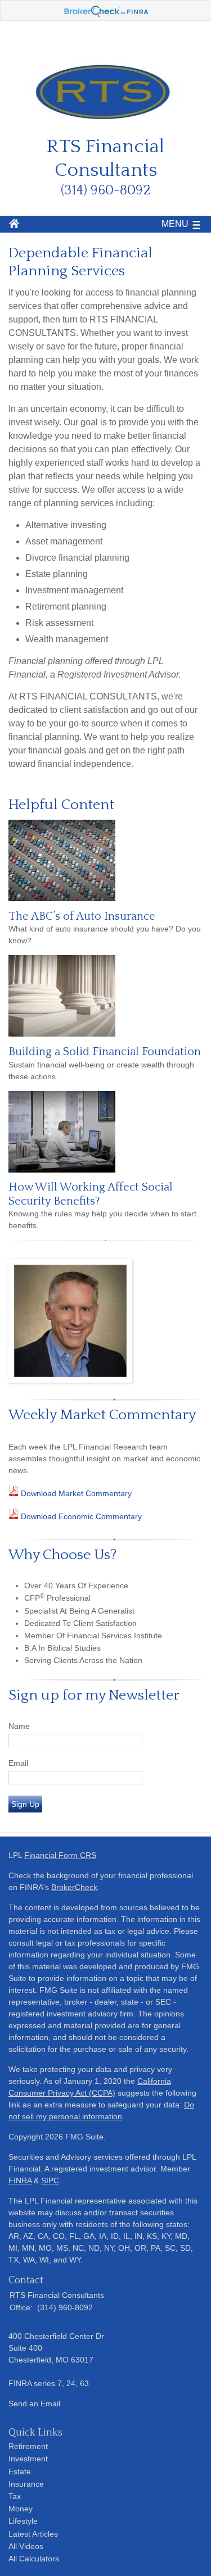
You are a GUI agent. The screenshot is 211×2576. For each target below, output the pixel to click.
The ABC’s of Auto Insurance (82, 916)
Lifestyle (23, 2521)
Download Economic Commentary (80, 1516)
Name (19, 1726)
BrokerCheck (74, 1887)
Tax (15, 2496)
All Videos (26, 2546)
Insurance (26, 2484)
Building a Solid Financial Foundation (105, 1052)
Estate (20, 2471)
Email (18, 1763)
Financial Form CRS (60, 1855)
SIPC (50, 2180)
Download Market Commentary (75, 1493)
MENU (175, 224)
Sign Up (25, 1804)
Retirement (28, 2446)
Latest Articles (33, 2534)
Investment (28, 2459)
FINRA (20, 2180)
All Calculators (34, 2559)
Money (21, 2509)
